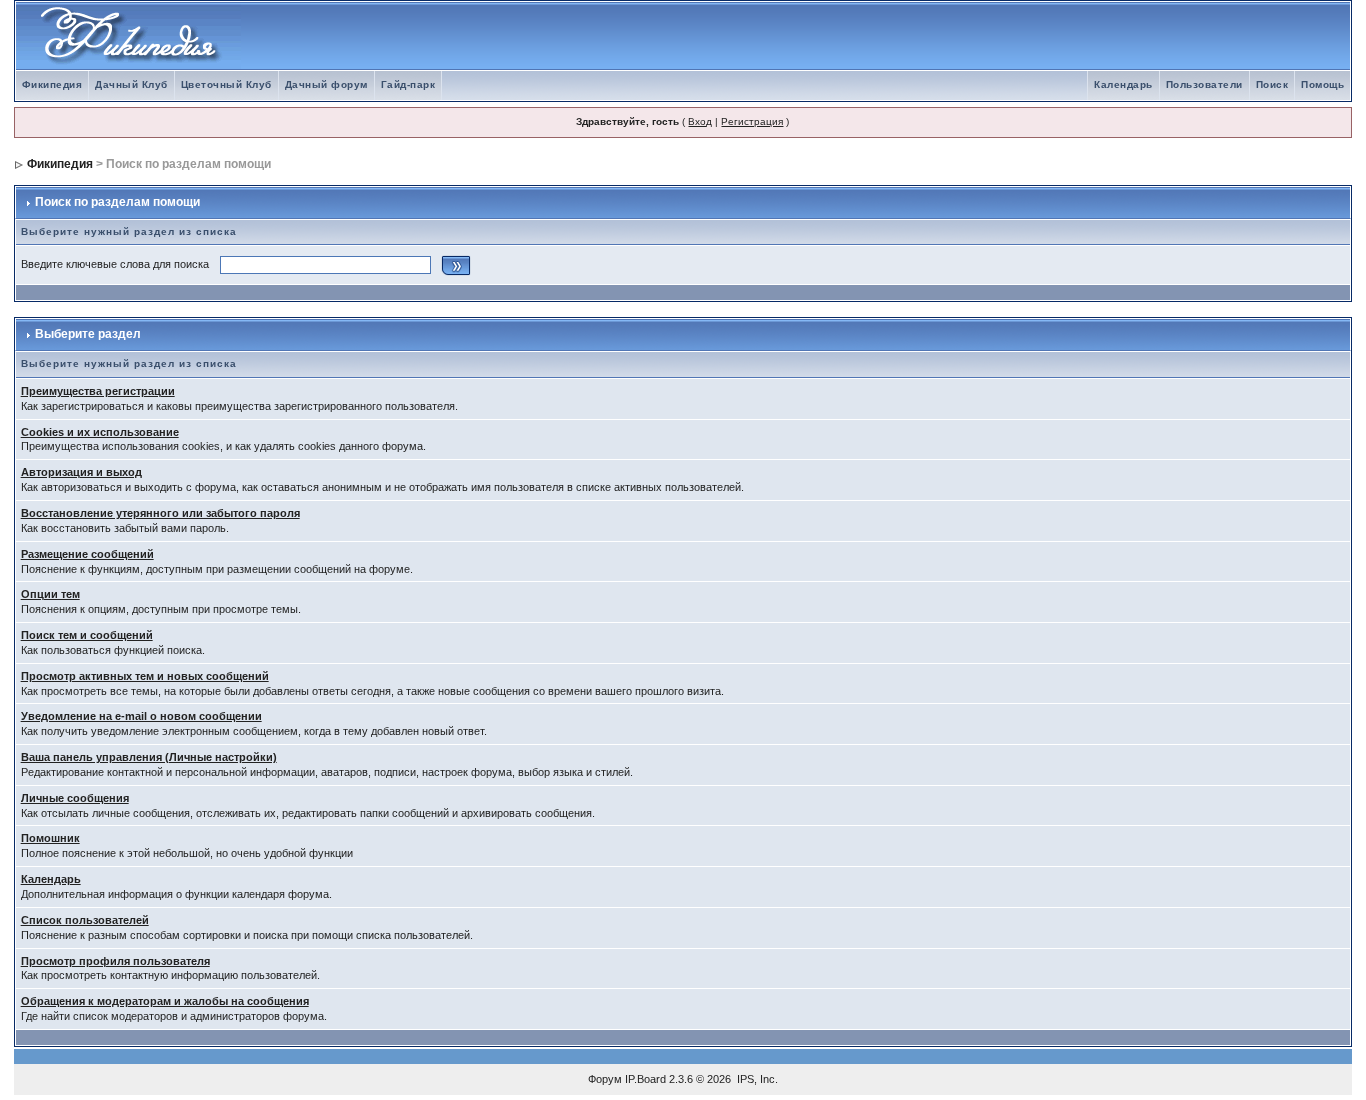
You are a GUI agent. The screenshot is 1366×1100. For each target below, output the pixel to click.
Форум (605, 1079)
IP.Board (645, 1079)
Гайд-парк (408, 84)
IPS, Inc (756, 1079)
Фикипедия (52, 84)
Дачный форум (326, 84)
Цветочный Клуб (226, 84)
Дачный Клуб (131, 84)
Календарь (1123, 84)
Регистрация (752, 121)
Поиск (1272, 84)
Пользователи (1204, 84)
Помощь (1322, 84)
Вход (700, 121)
